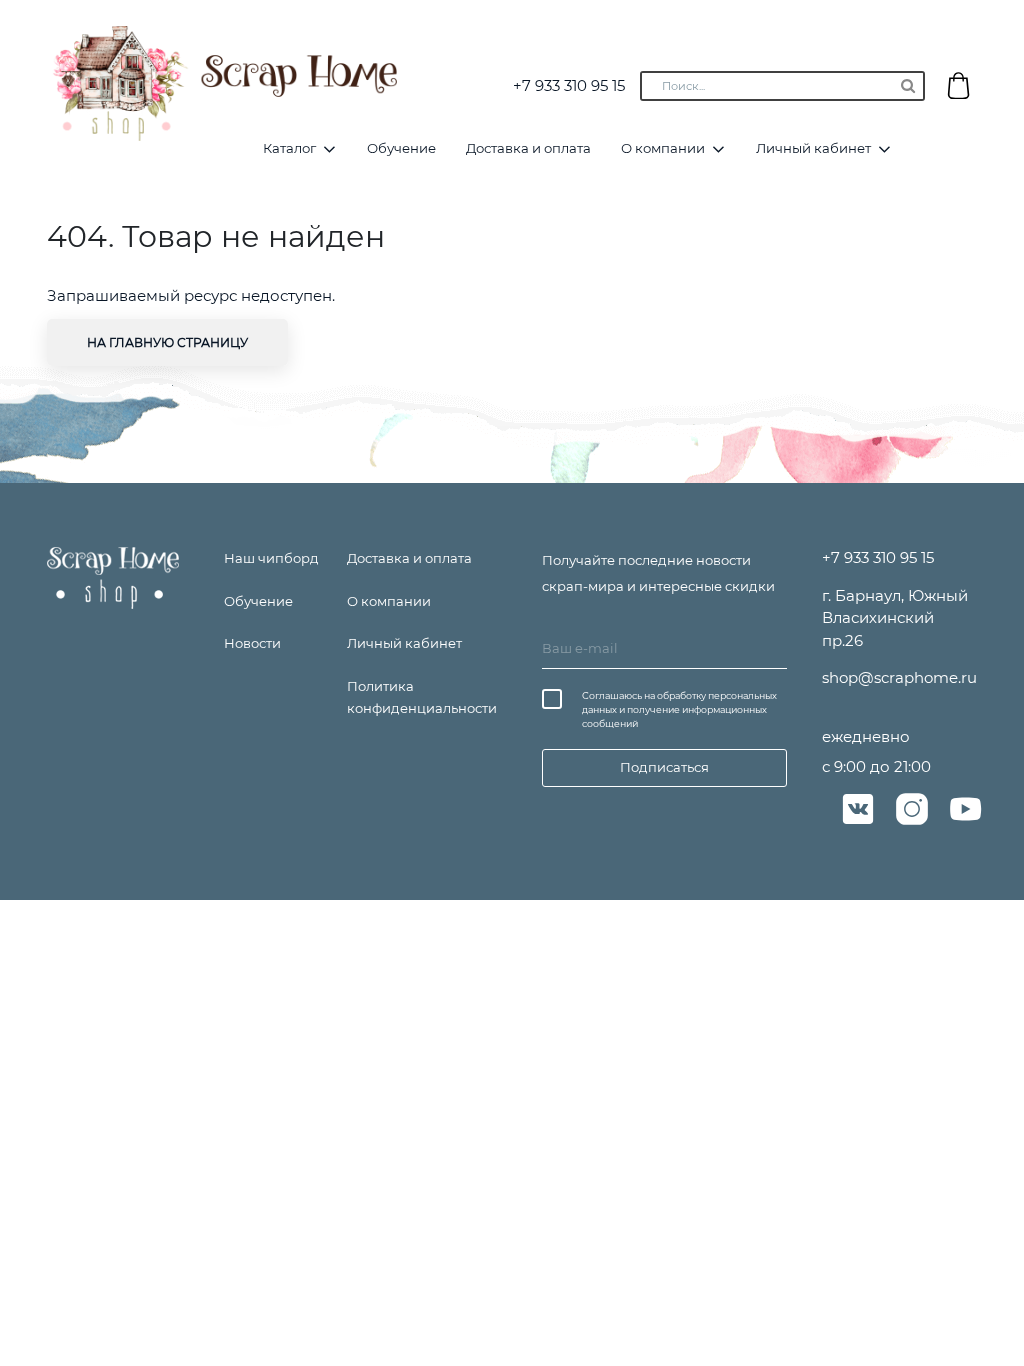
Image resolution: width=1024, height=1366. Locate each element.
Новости (252, 643)
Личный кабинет (813, 148)
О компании (663, 148)
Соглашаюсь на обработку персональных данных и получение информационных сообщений (679, 709)
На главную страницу (167, 342)
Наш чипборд (271, 558)
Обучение (401, 148)
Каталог (289, 148)
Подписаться (664, 767)
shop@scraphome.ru (899, 677)
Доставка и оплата (528, 148)
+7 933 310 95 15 (569, 85)
